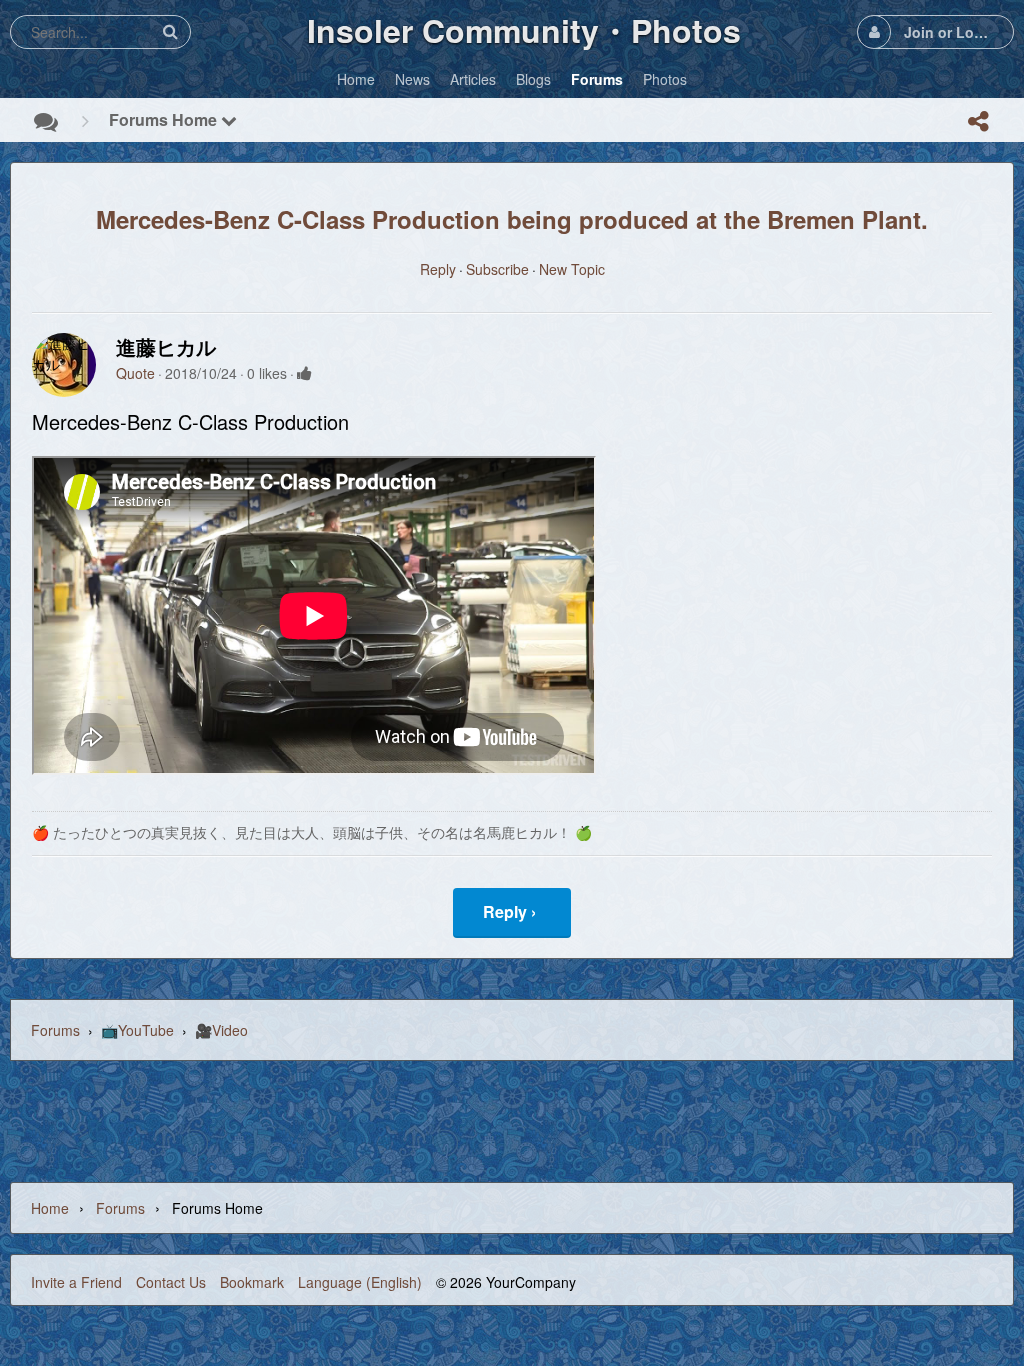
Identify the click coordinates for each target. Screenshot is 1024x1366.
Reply (438, 269)
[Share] (978, 121)
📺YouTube (137, 1030)
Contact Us (171, 1282)
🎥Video (221, 1030)
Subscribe (497, 269)
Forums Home (165, 119)
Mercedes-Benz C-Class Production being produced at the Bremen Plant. (512, 219)
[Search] (170, 31)
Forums (55, 1030)
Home (50, 1208)
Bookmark (252, 1282)
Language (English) (360, 1282)
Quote (135, 373)
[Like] (304, 373)
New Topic (572, 269)
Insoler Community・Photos (524, 30)
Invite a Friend (76, 1282)
